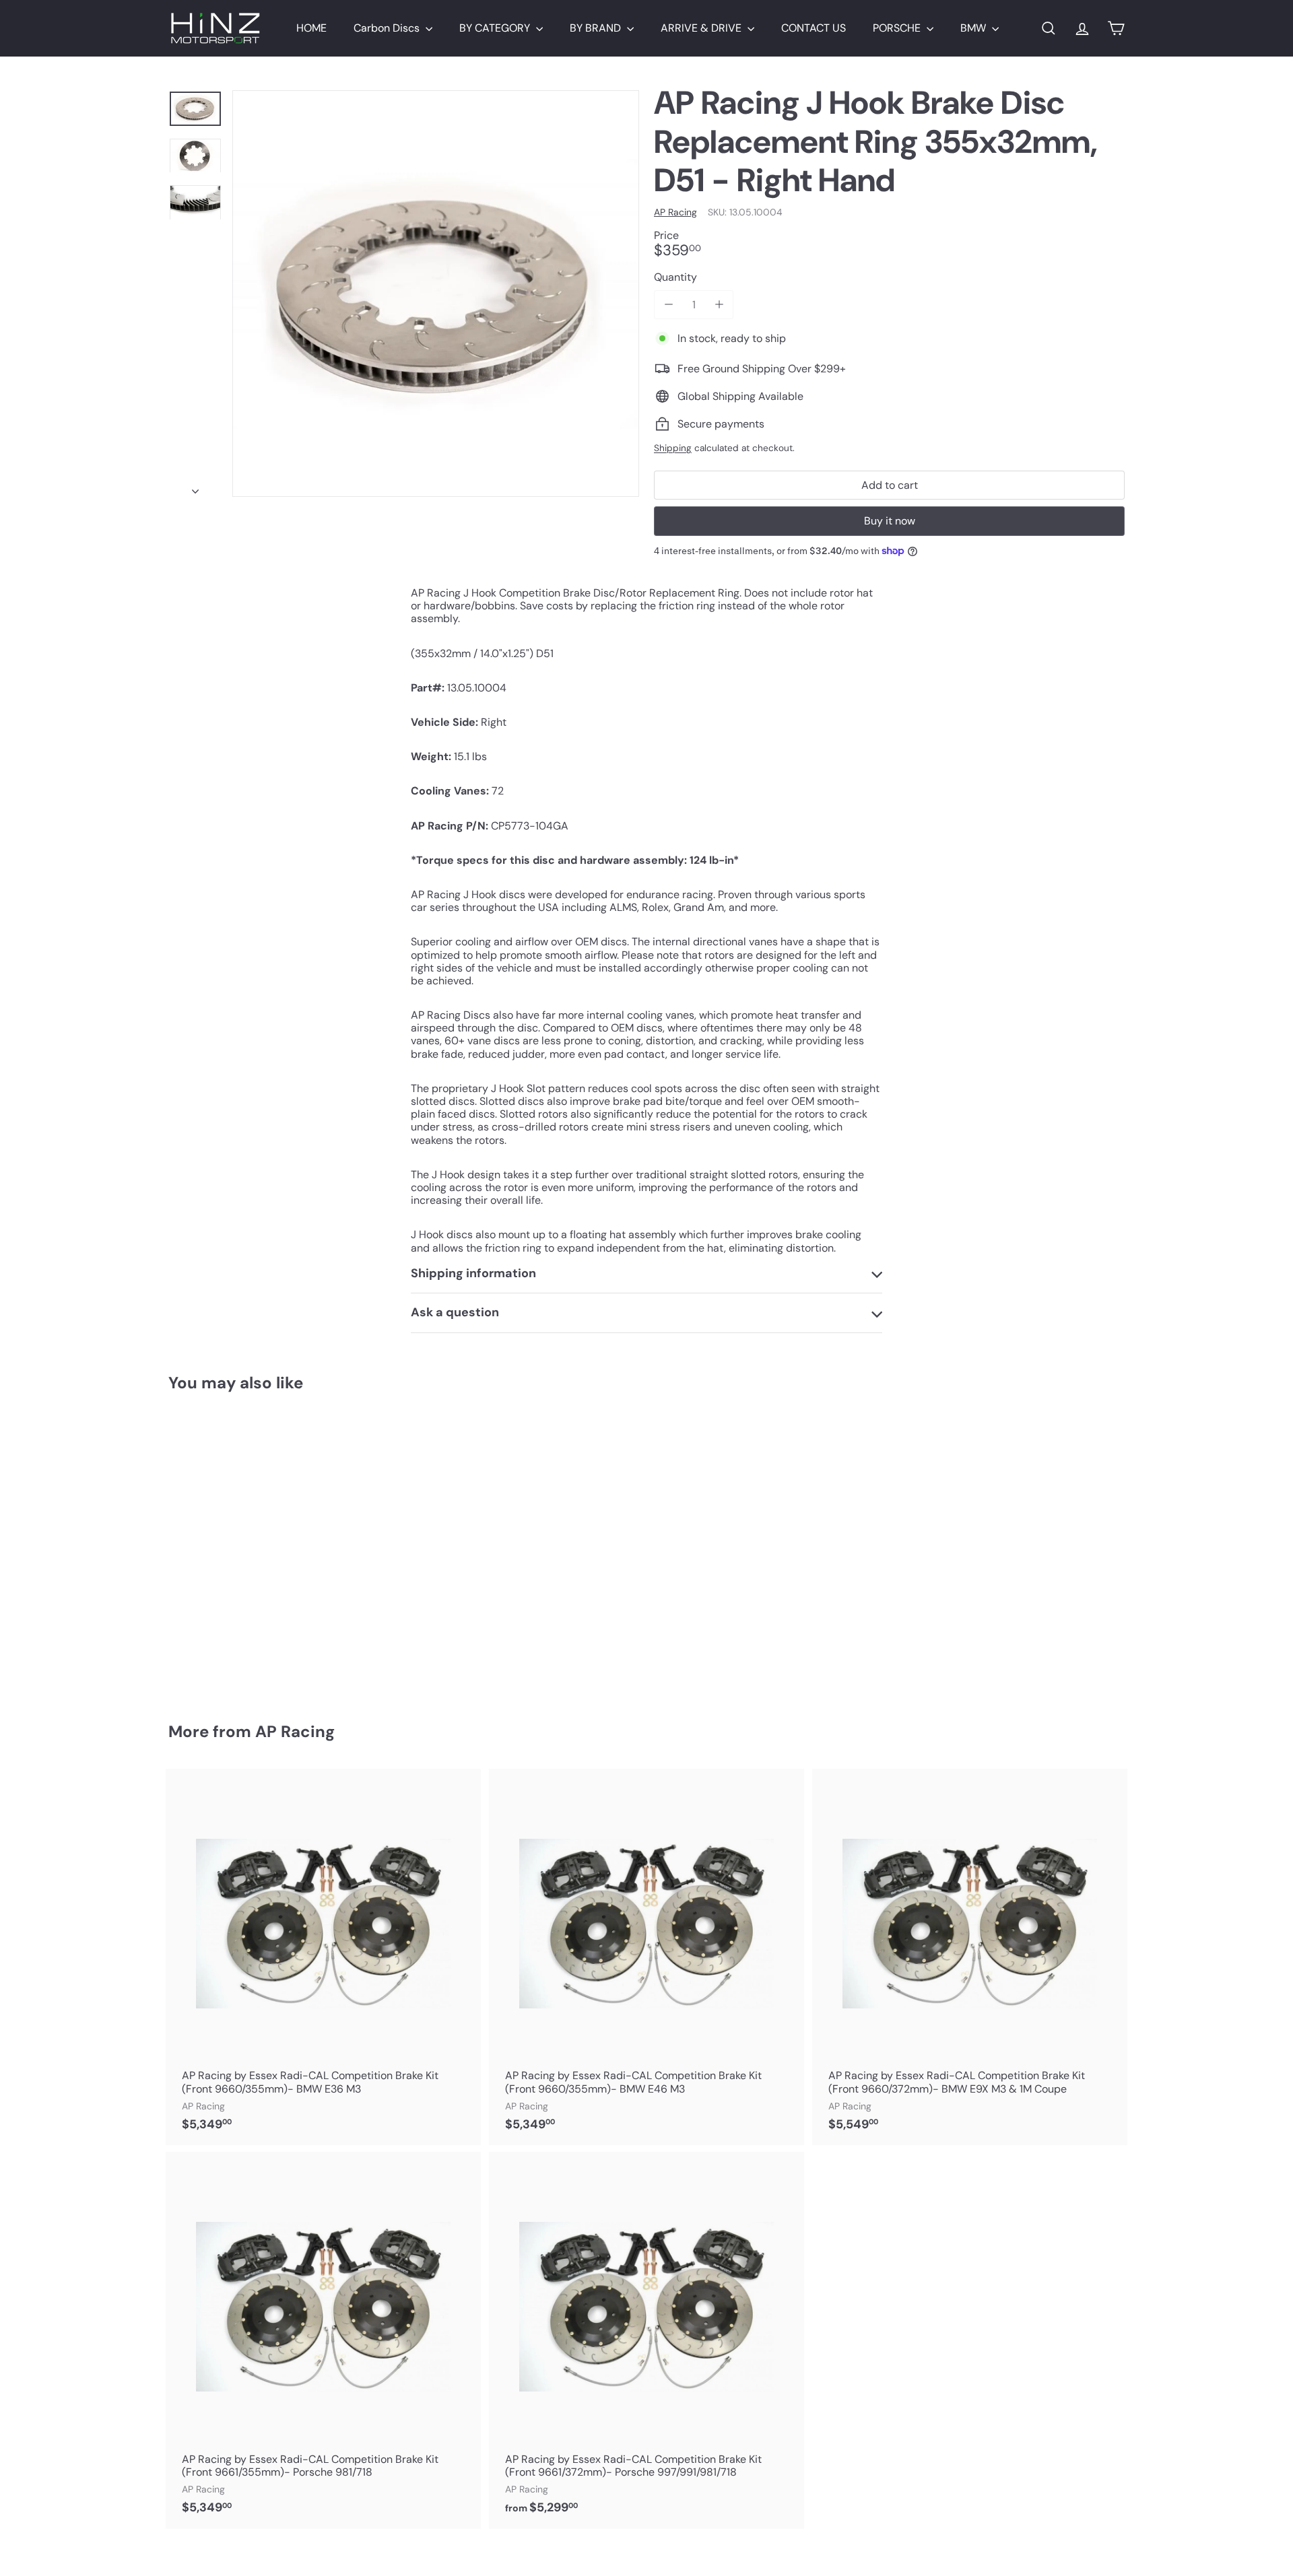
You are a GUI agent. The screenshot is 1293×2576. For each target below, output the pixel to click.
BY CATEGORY (496, 28)
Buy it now (890, 521)
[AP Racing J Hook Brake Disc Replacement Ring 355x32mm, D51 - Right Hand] (242, 1548)
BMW (974, 28)
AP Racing (295, 1731)
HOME (311, 28)
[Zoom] (436, 294)
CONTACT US (814, 28)
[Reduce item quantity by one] (668, 305)
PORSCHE (898, 28)
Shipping (673, 448)
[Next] (195, 487)
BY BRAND (597, 28)
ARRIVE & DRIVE (702, 28)
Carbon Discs (388, 28)
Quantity (675, 277)
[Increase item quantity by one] (719, 305)
